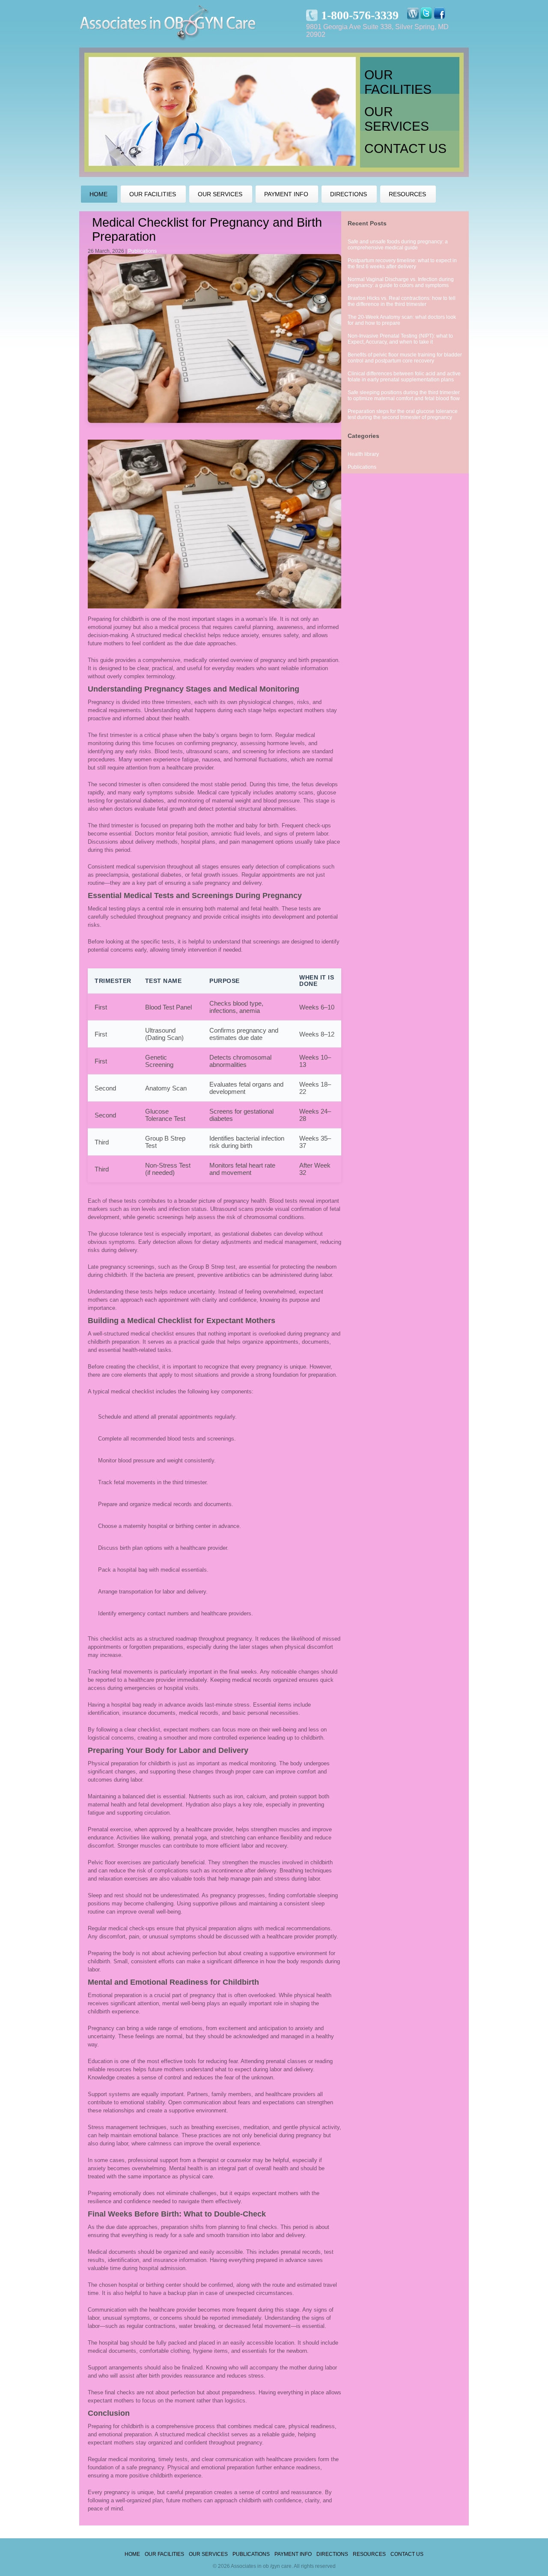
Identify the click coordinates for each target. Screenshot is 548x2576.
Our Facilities (398, 81)
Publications (142, 251)
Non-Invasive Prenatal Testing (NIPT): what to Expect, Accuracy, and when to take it (400, 339)
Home (132, 2554)
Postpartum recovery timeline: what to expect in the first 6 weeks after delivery (402, 264)
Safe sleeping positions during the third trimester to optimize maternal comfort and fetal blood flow (404, 395)
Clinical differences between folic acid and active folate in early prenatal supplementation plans (404, 377)
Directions (332, 2554)
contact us (405, 148)
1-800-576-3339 (360, 15)
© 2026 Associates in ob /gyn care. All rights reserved (274, 2566)
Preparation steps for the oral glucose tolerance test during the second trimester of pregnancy (403, 414)
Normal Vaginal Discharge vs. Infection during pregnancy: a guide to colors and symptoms (401, 282)
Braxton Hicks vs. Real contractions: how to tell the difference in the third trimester (402, 301)
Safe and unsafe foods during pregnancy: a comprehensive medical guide (398, 245)
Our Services (397, 118)
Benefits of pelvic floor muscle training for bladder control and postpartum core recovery (405, 358)
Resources (369, 2554)
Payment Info (293, 2554)
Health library (363, 454)
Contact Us (407, 2554)
